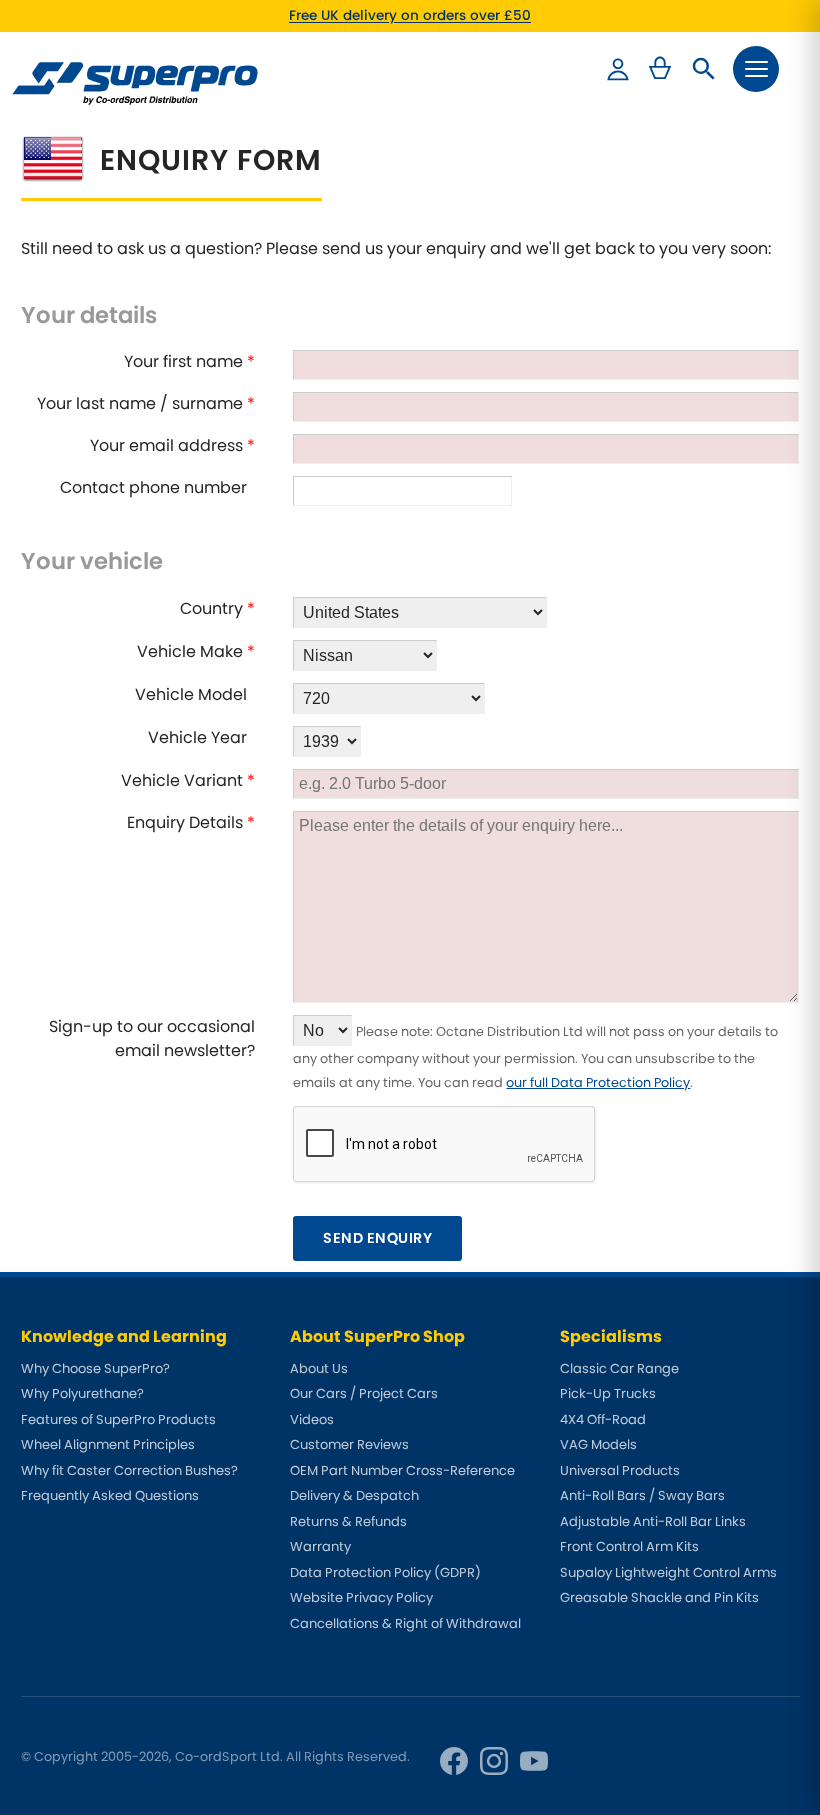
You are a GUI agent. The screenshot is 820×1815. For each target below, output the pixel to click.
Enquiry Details (191, 822)
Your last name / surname (146, 403)
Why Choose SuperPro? (95, 1368)
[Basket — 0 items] (660, 69)
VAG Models (598, 1444)
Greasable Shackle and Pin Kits (659, 1597)
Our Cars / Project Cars (364, 1393)
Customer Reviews (349, 1444)
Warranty (320, 1546)
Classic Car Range (619, 1368)
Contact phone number (157, 487)
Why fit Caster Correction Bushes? (129, 1470)
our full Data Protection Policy (598, 1082)
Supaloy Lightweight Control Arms (668, 1572)
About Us (319, 1368)
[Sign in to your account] (618, 69)
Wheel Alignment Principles (108, 1444)
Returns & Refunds (348, 1521)
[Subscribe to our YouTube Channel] (534, 1761)
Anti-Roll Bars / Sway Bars (642, 1495)
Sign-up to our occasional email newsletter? (152, 1038)
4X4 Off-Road (603, 1419)
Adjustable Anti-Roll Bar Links (653, 1521)
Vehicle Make (196, 651)
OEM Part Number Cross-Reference (402, 1470)
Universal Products (620, 1470)
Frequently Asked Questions (110, 1495)
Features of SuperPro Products (118, 1419)
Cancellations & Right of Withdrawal (405, 1623)
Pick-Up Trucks (608, 1393)
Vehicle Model (195, 694)
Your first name (189, 361)
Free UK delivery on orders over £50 (410, 15)
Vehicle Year (201, 737)
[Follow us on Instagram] (494, 1761)
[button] (756, 69)
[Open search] (704, 69)
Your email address (172, 445)
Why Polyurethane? (82, 1393)
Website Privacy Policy (361, 1597)
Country (217, 608)
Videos (312, 1419)
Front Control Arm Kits (629, 1546)
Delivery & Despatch (354, 1495)
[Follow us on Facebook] (454, 1761)
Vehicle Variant (188, 780)
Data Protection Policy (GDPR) (385, 1572)
